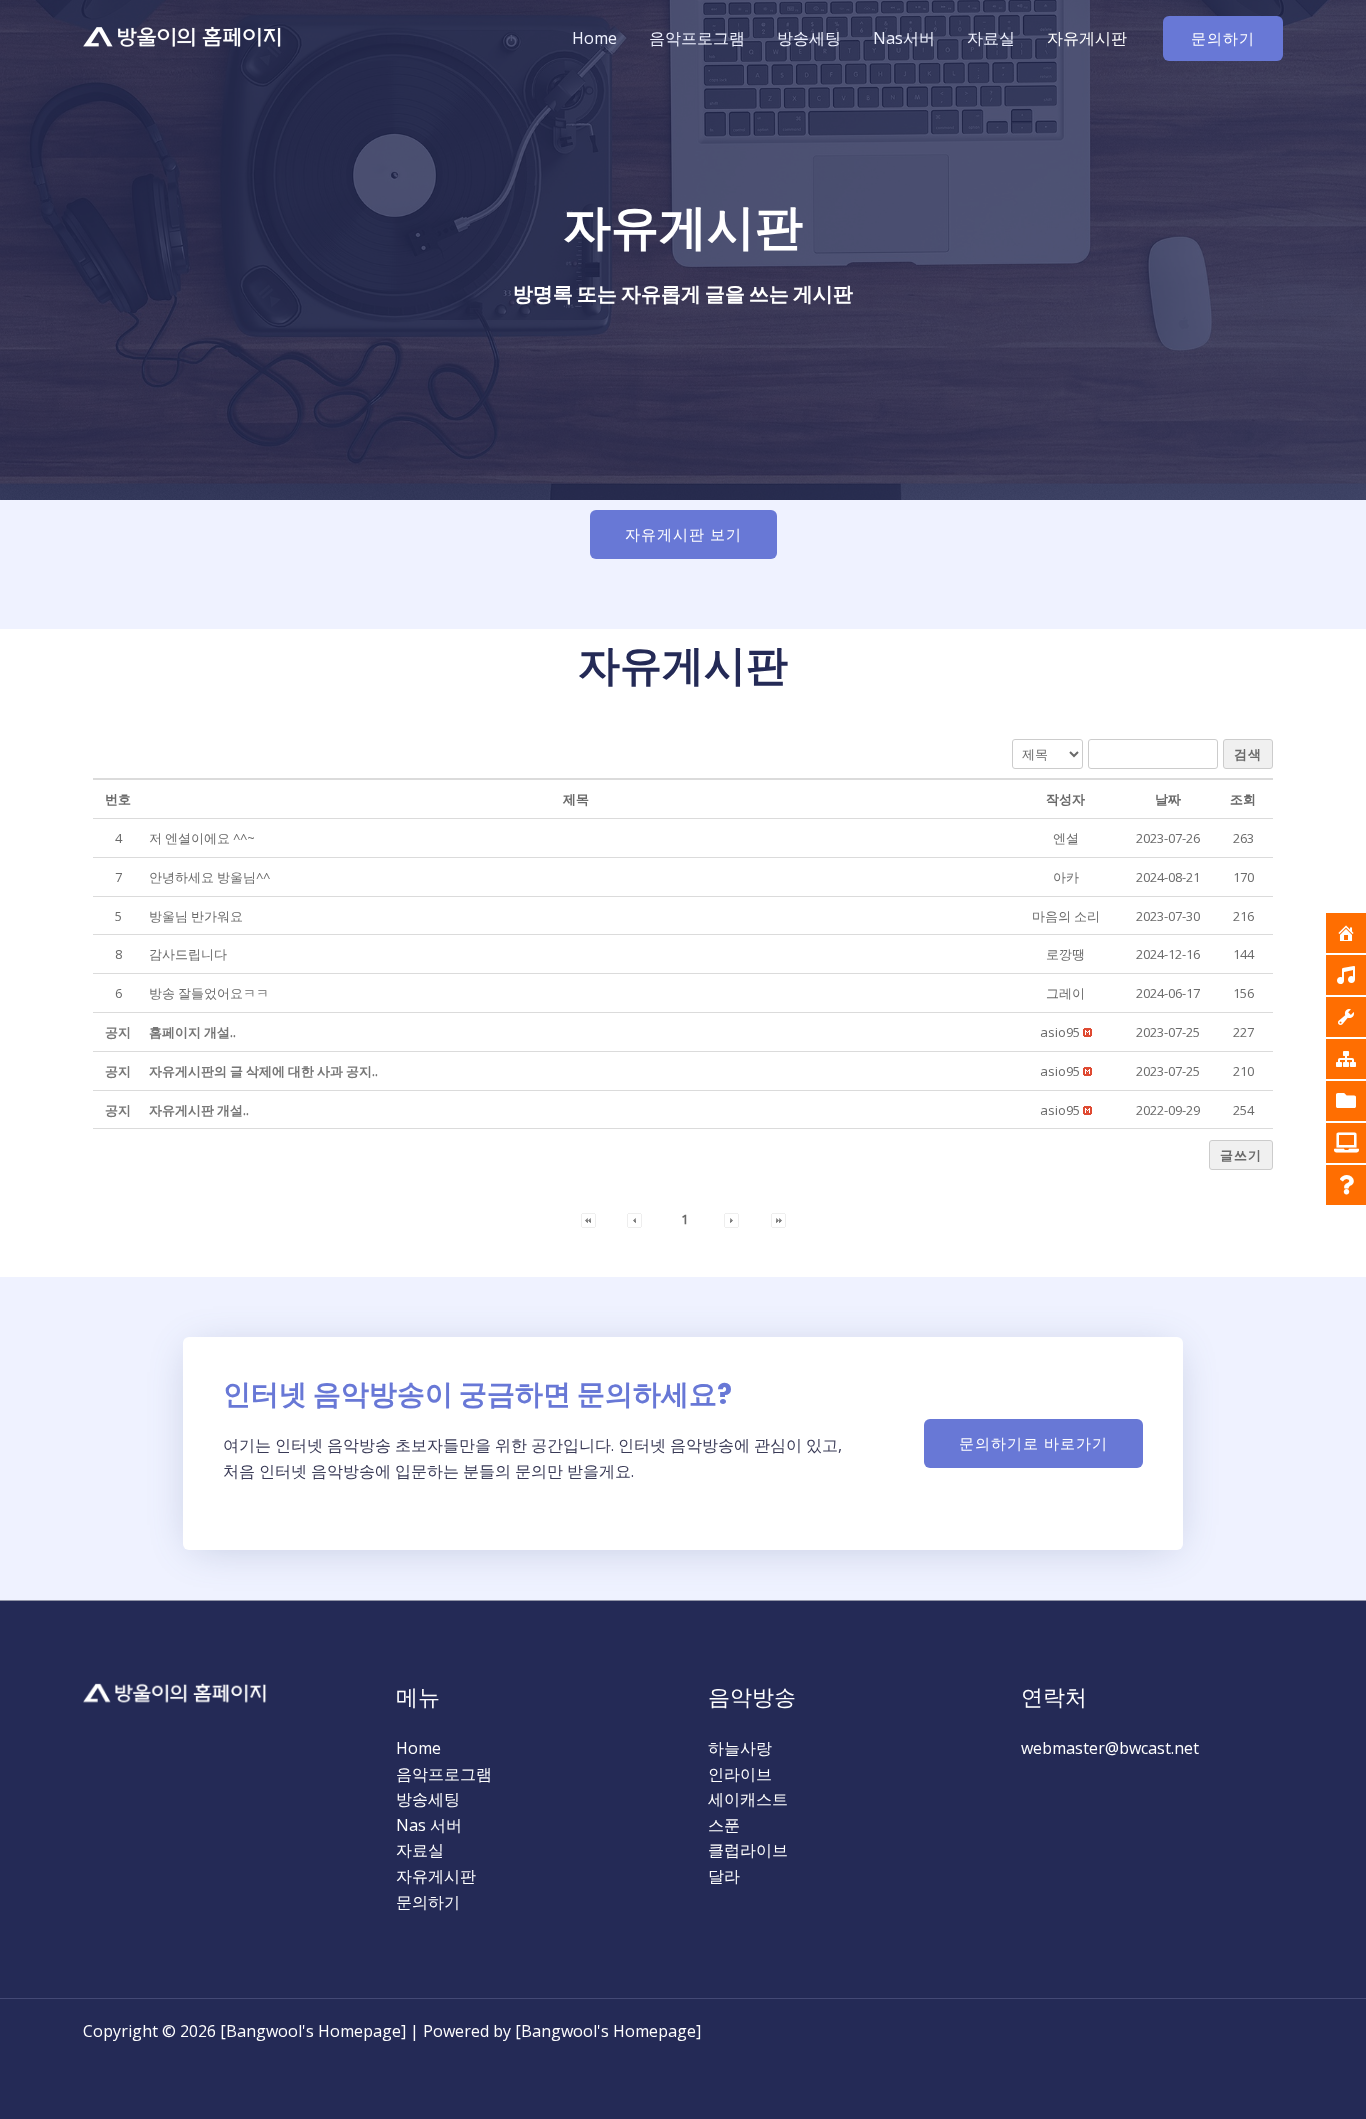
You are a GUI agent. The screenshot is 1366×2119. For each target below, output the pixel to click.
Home (594, 38)
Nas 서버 (429, 1825)
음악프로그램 (697, 38)
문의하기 (428, 1902)
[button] (1223, 38)
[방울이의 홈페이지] (183, 37)
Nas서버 (904, 38)
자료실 (991, 38)
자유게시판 (1087, 38)
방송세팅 (809, 38)
